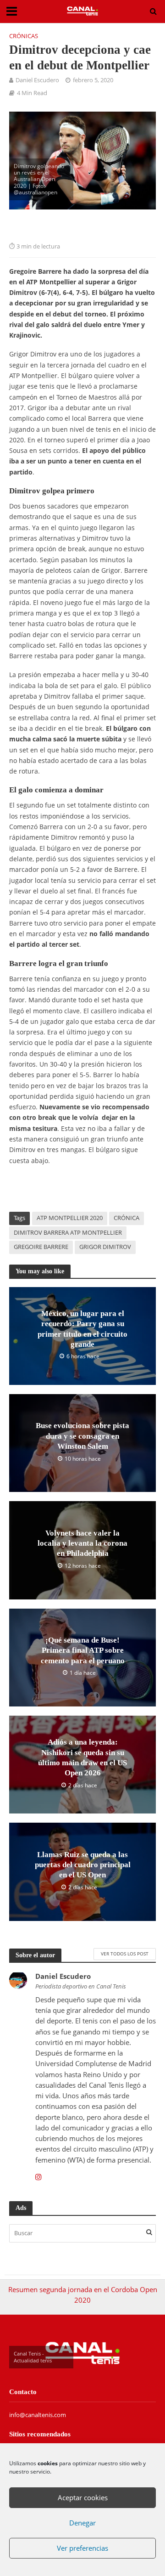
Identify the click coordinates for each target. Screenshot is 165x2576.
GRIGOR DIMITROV (105, 1247)
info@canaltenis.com (38, 2415)
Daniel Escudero (37, 80)
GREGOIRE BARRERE (41, 1247)
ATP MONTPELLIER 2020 (70, 1218)
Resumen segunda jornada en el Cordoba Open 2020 (83, 2295)
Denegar (82, 2523)
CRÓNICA (126, 1218)
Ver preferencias (82, 2548)
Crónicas (24, 36)
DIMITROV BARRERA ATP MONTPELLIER (68, 1233)
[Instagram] (38, 2177)
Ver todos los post (125, 1954)
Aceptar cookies (83, 2497)
